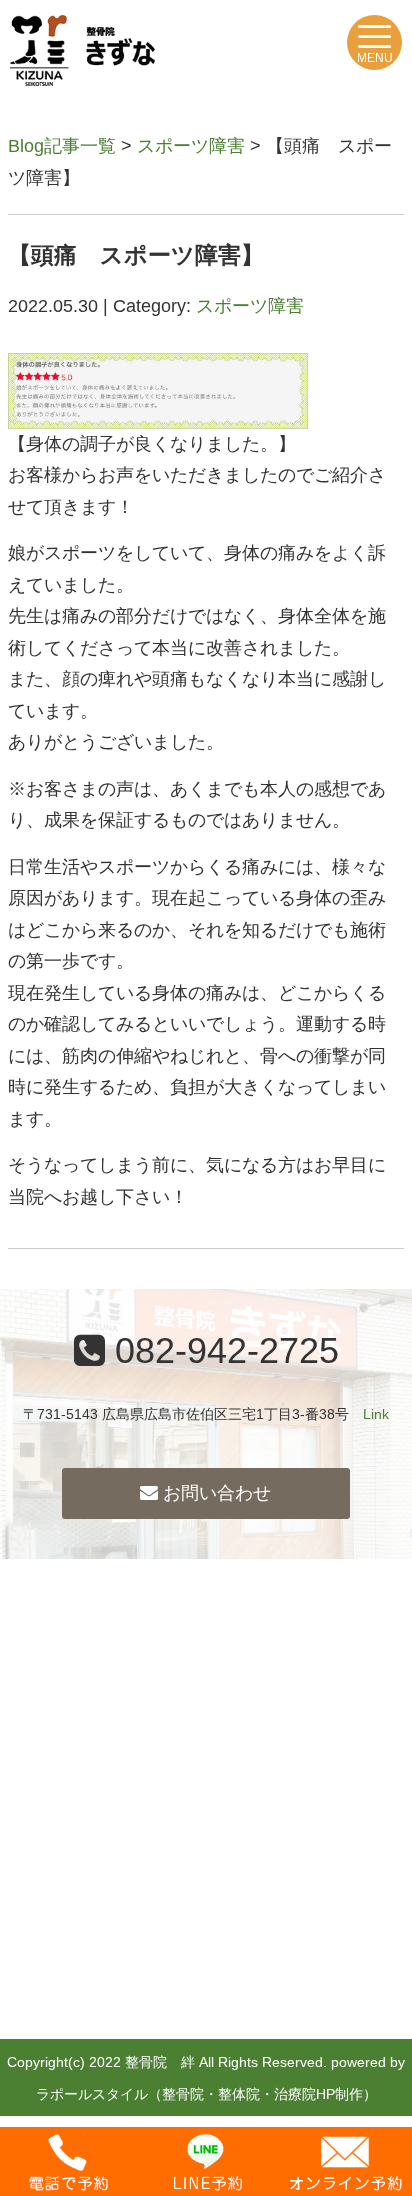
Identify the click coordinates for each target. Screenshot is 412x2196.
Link (376, 1414)
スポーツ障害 (191, 146)
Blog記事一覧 (62, 146)
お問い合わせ (214, 1493)
